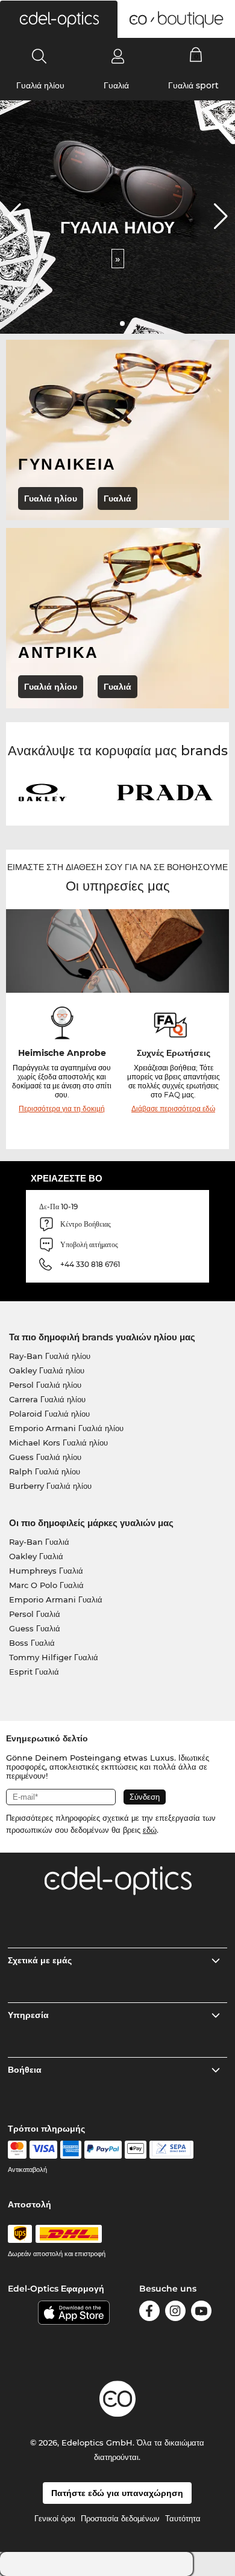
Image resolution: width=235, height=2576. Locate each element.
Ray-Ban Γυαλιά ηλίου (50, 1356)
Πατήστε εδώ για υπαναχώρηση (117, 2493)
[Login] (118, 56)
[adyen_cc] (17, 2150)
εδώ (150, 1830)
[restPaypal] (103, 2150)
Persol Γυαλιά (35, 1614)
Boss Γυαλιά (32, 1643)
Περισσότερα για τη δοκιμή (62, 1109)
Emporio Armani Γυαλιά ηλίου (66, 1428)
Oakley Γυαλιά (36, 1556)
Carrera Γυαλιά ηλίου (47, 1399)
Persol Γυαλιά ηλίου (45, 1385)
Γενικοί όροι (55, 2518)
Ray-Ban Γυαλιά (39, 1542)
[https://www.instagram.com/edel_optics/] (175, 2313)
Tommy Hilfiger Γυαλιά (54, 1657)
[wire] (171, 2150)
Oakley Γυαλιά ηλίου (47, 1370)
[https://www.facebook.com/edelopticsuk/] (149, 2313)
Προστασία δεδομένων (120, 2518)
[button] (59, 19)
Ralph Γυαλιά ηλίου (45, 1471)
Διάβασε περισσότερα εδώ (173, 1109)
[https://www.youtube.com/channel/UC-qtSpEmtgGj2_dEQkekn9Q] (201, 2313)
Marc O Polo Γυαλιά (46, 1585)
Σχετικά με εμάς (40, 1960)
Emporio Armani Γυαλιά (56, 1599)
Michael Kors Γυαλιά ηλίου (58, 1443)
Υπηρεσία (28, 2015)
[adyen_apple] (136, 2150)
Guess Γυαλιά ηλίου (45, 1457)
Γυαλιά (116, 85)
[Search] (39, 56)
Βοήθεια (25, 2070)
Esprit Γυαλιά (34, 1672)
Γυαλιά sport (193, 85)
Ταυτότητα (183, 2518)
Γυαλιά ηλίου (40, 85)
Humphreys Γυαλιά (46, 1571)
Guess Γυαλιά (35, 1628)
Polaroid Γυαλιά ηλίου (49, 1414)
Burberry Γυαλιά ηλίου (50, 1486)
